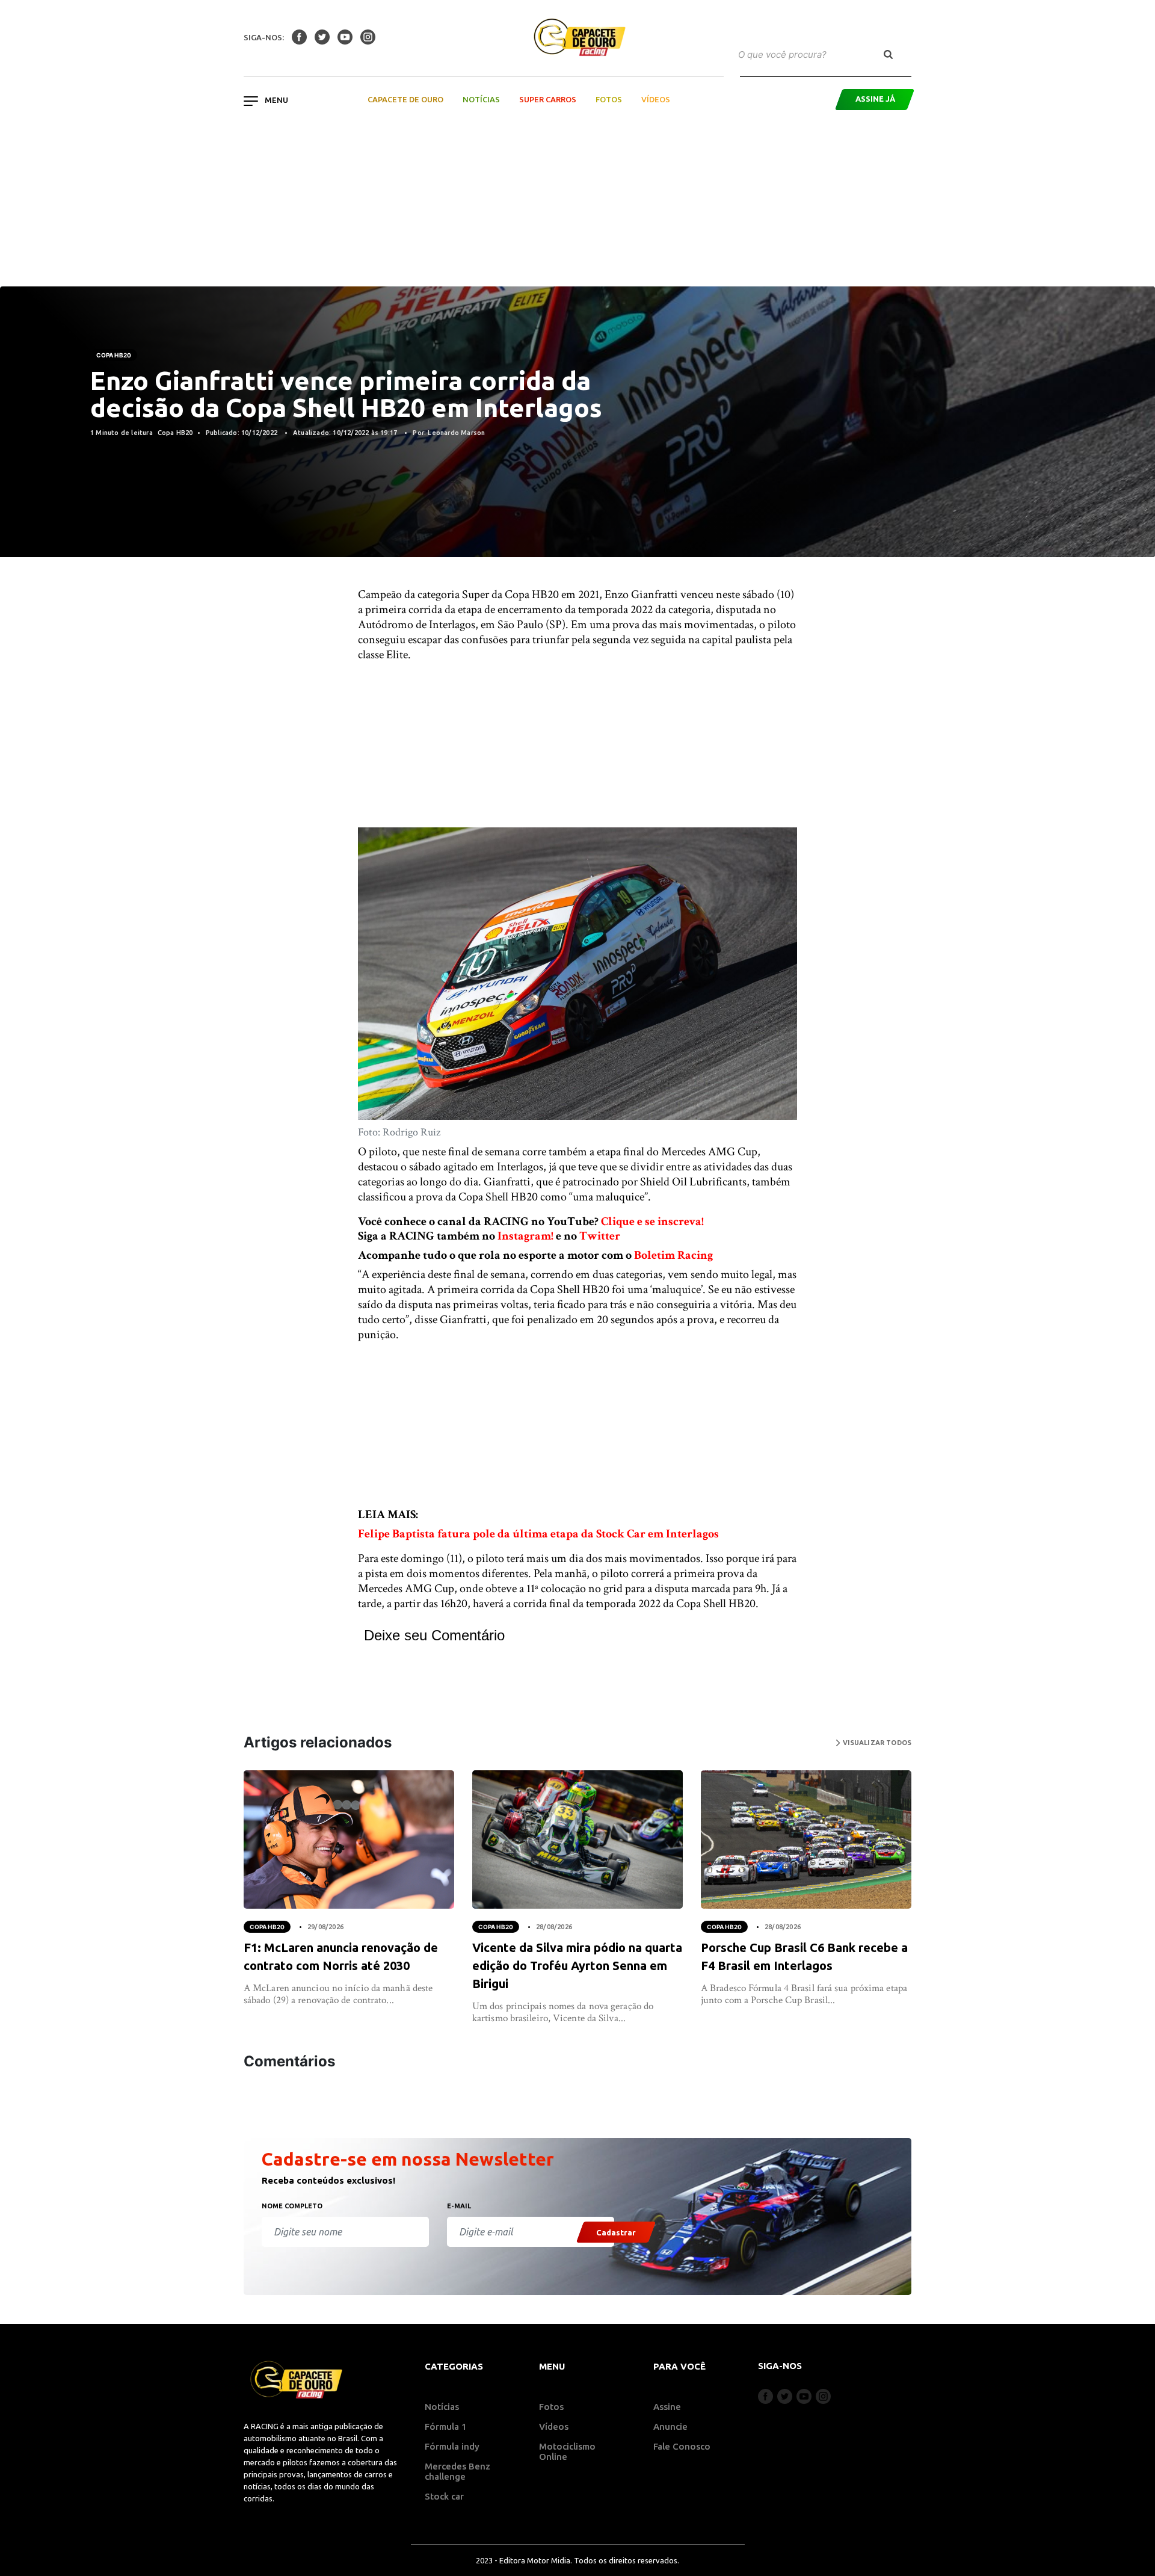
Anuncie (670, 2426)
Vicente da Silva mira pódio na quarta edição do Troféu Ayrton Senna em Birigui (577, 1966)
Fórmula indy (452, 2446)
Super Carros (548, 99)
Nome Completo (292, 2206)
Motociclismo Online (567, 2451)
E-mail (459, 2206)
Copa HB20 (114, 355)
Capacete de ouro (405, 99)
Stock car (444, 2496)
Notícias (481, 99)
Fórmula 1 (446, 2426)
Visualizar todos (876, 1743)
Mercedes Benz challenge (457, 2471)
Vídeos (656, 99)
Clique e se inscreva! (652, 1222)
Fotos (609, 99)
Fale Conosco (682, 2446)
